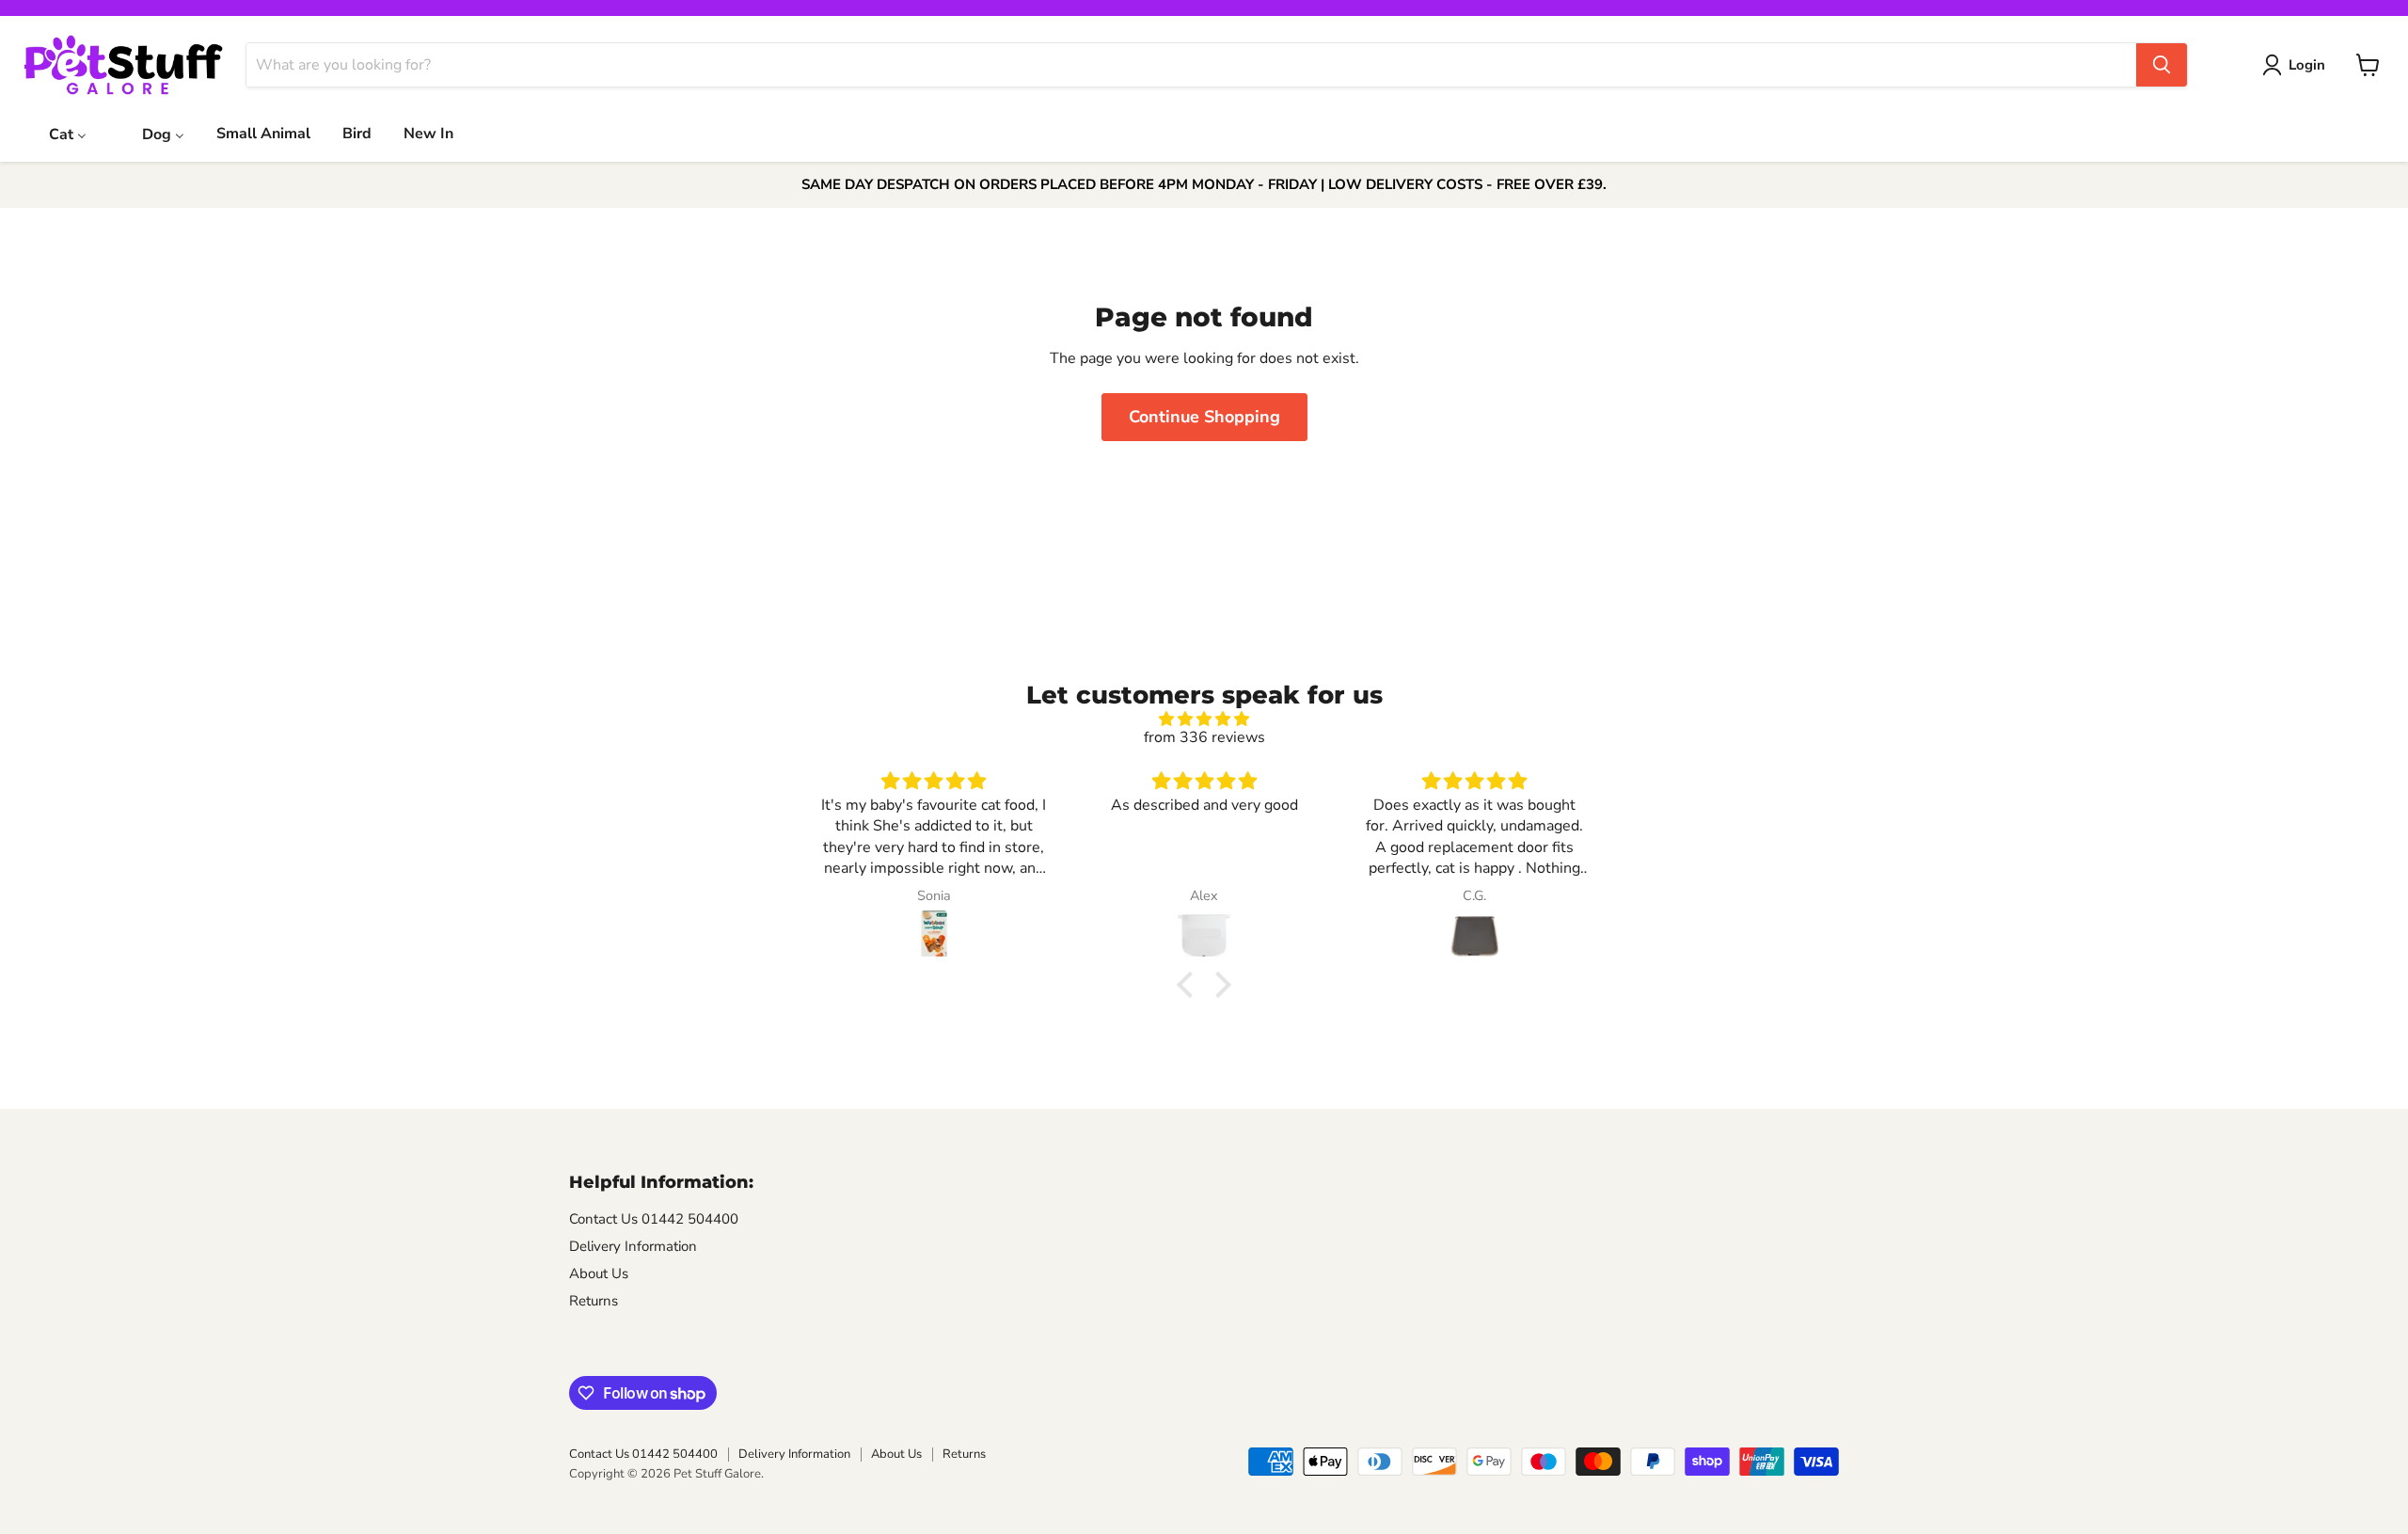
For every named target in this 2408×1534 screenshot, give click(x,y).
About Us (599, 1273)
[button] (1190, 985)
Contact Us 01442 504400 (654, 1219)
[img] (1204, 719)
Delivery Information (633, 1246)
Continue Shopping (1204, 417)
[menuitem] (56, 133)
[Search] (2162, 65)
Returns (594, 1301)
